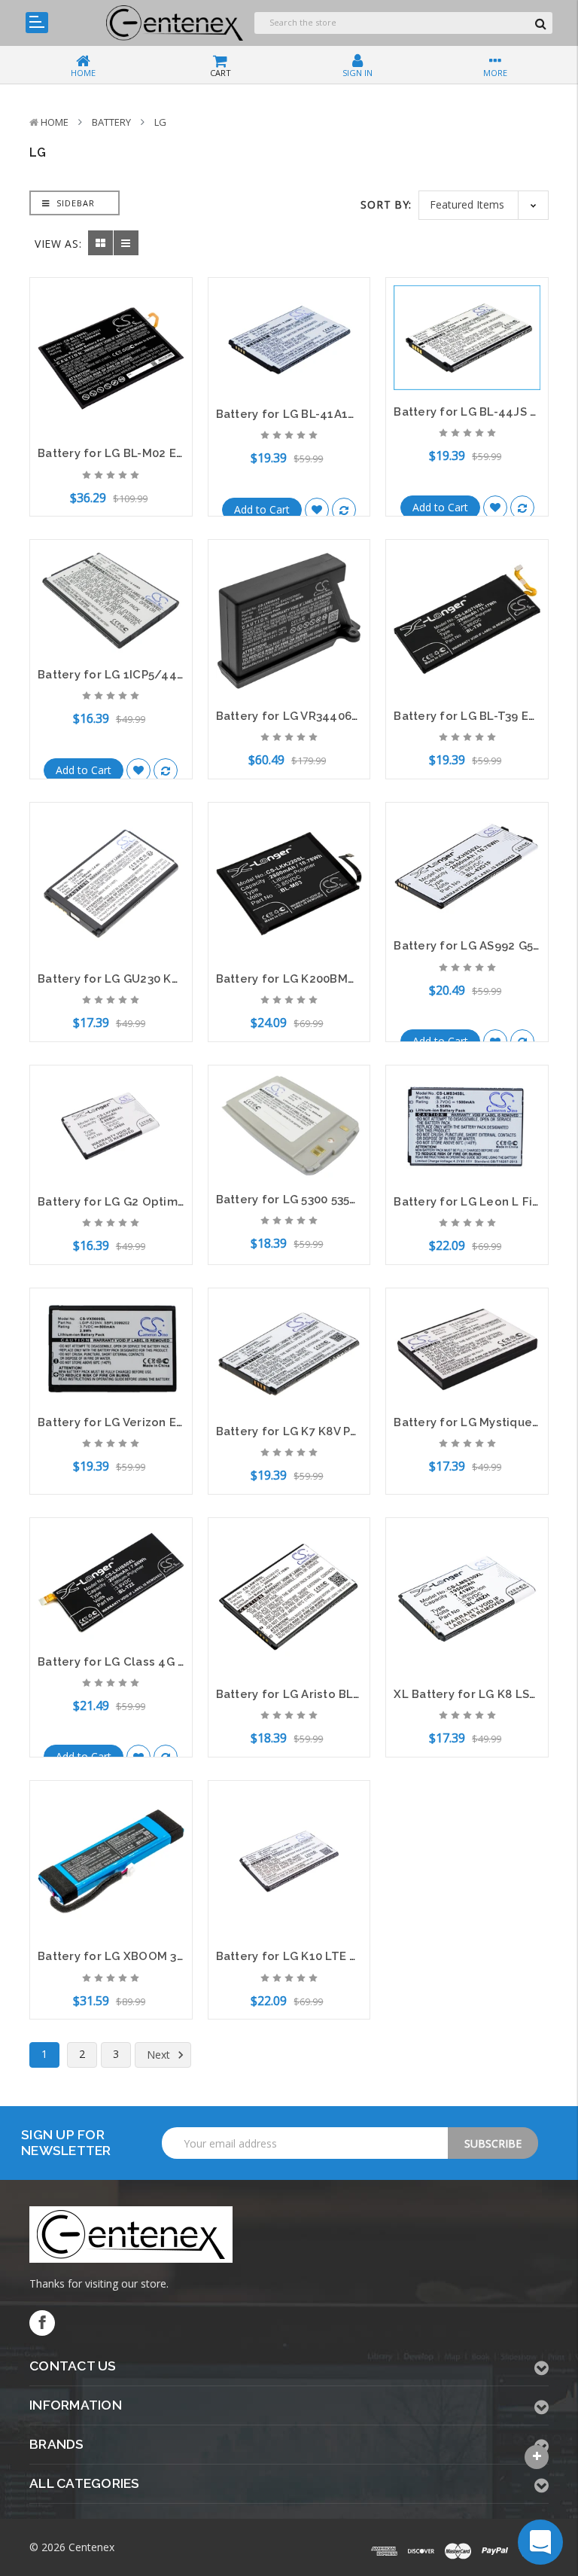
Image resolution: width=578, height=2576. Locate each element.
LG (160, 122)
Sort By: (386, 204)
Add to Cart (262, 509)
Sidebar (74, 203)
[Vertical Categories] (37, 23)
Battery (111, 122)
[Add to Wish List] (317, 510)
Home (55, 122)
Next (160, 2055)
